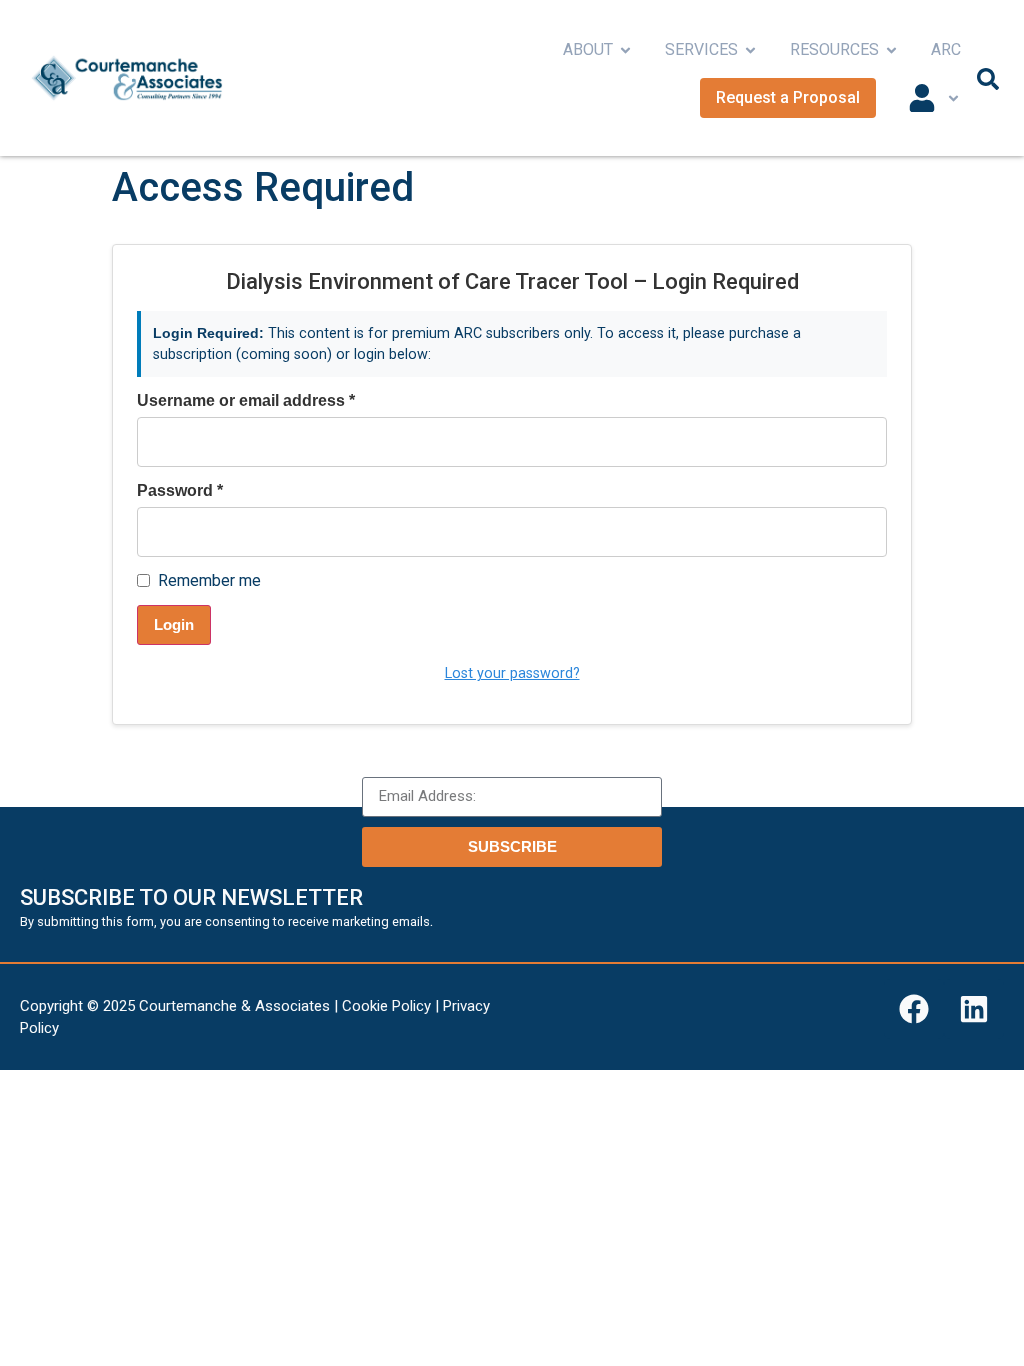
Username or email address (246, 401)
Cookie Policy (386, 1006)
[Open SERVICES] (750, 50)
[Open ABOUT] (625, 50)
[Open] (953, 98)
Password (180, 491)
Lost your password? (512, 673)
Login (174, 624)
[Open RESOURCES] (891, 50)
